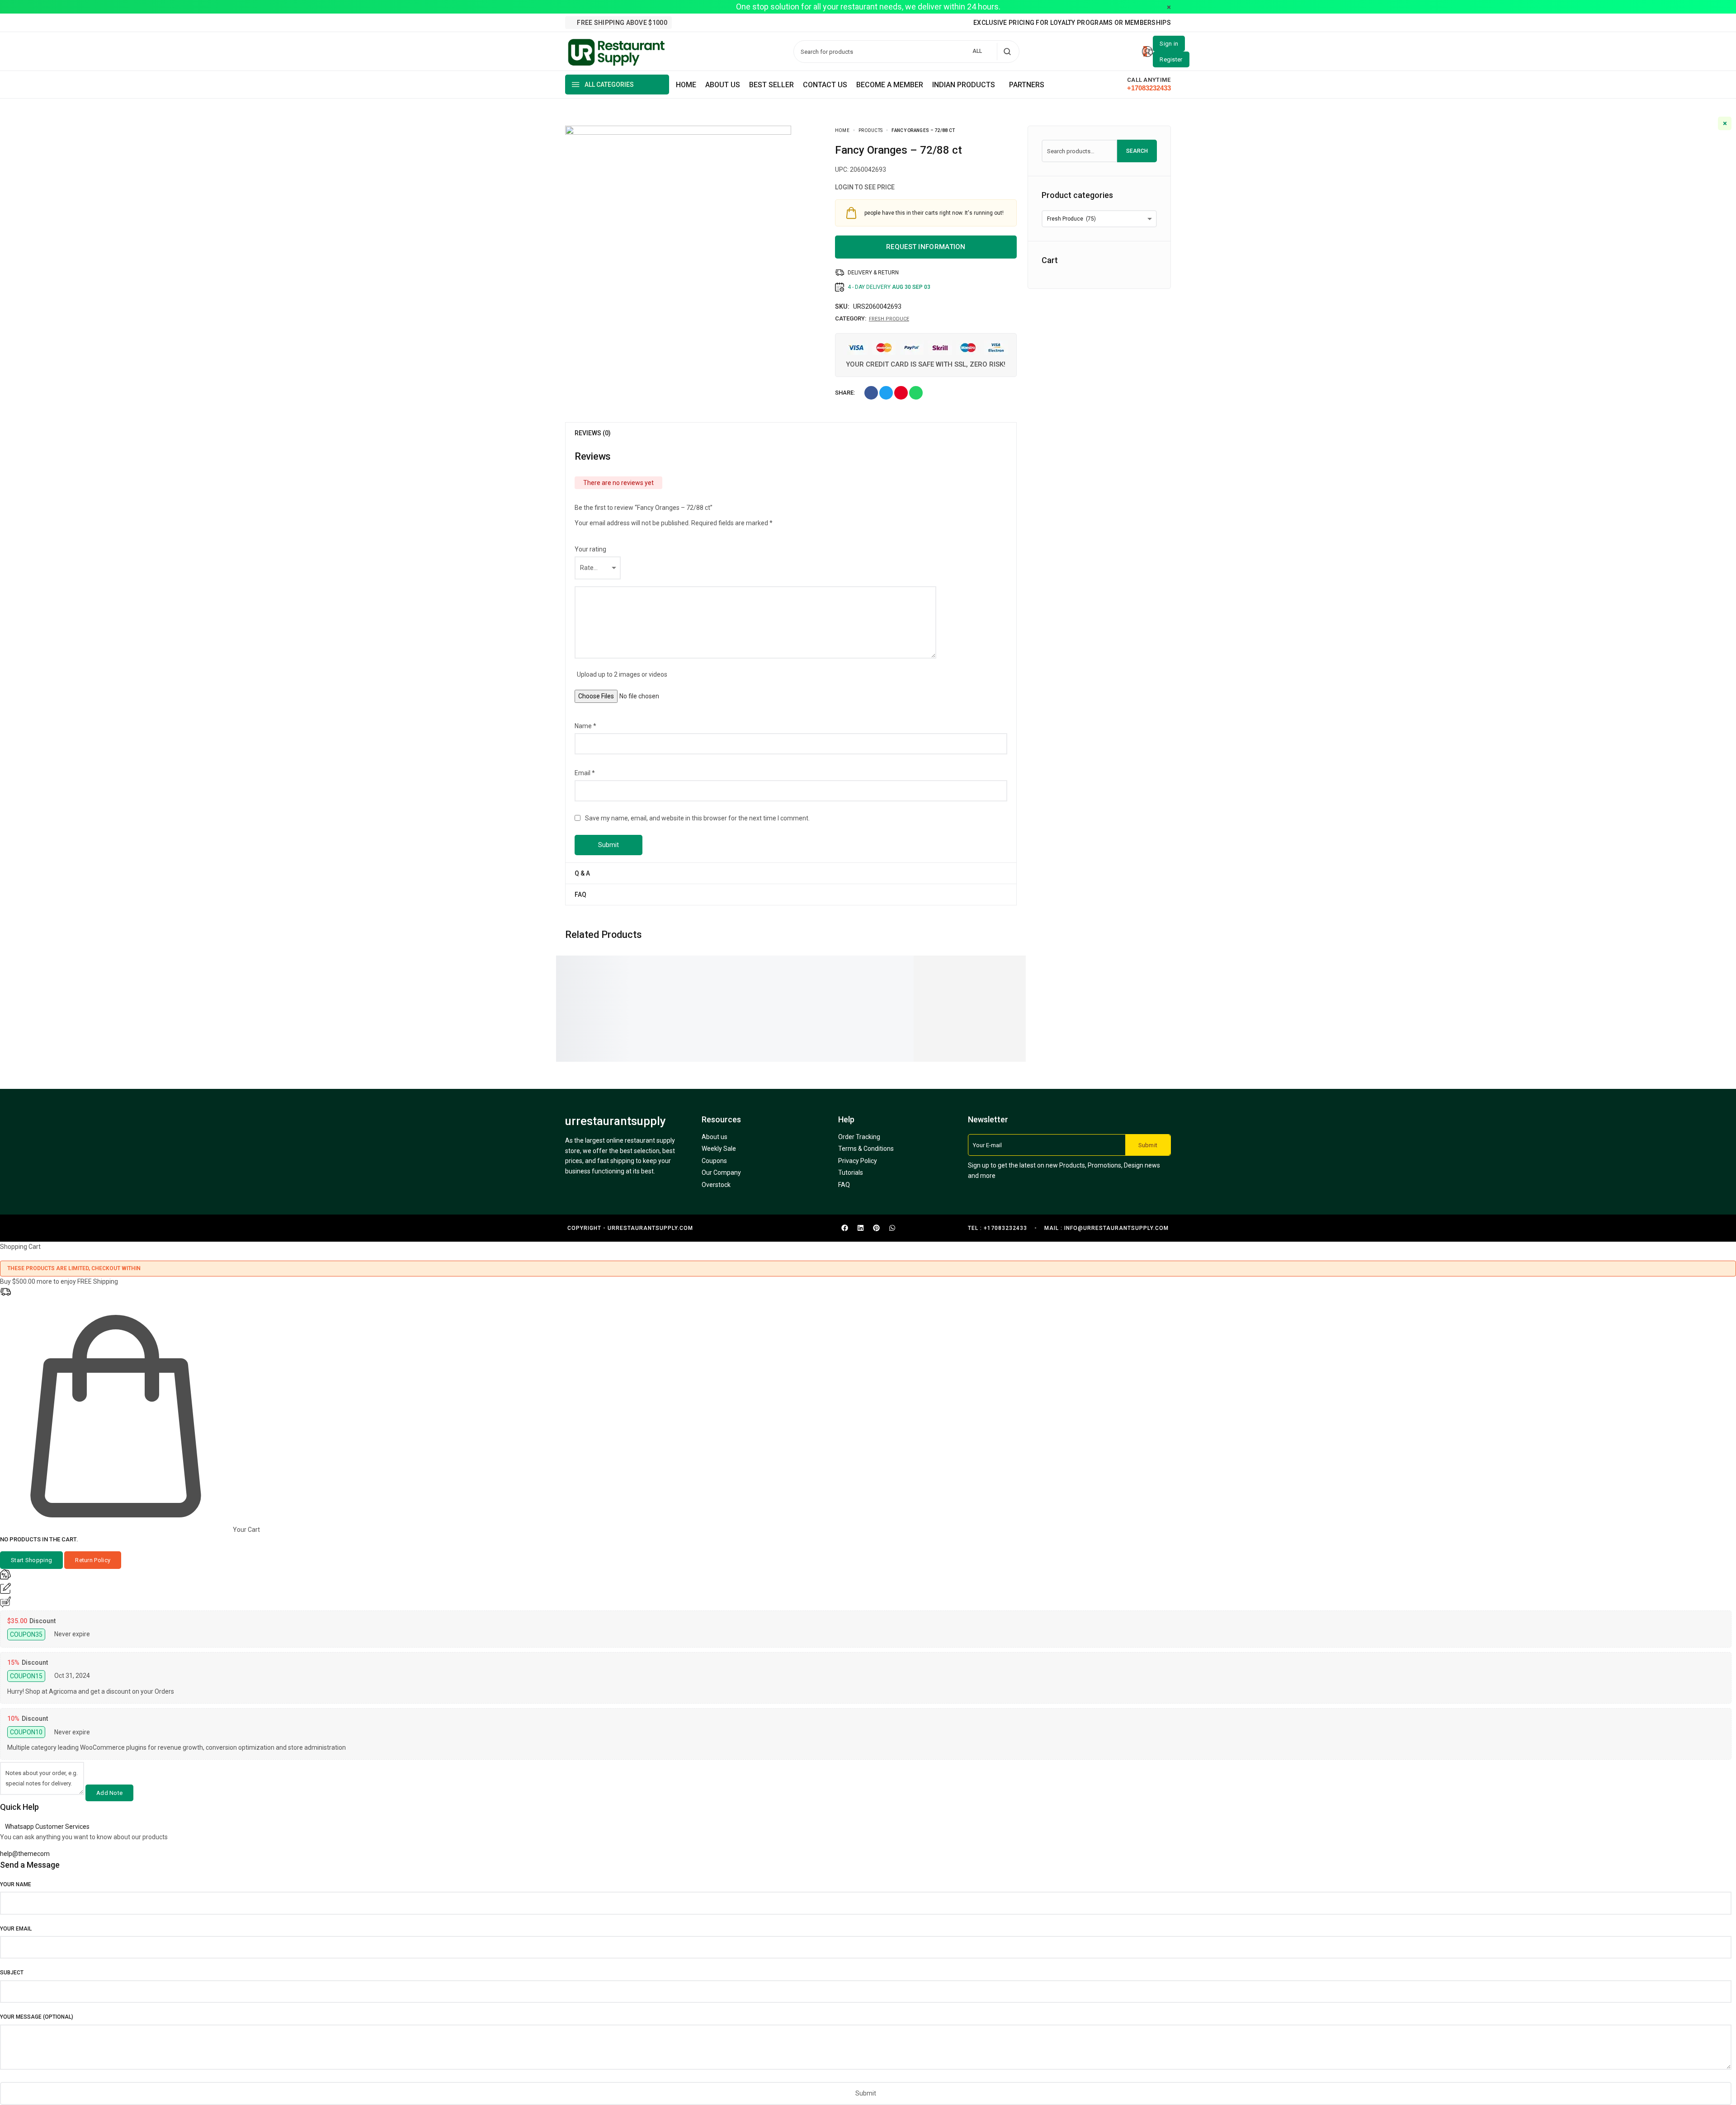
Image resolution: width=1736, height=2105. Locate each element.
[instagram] (697, 23)
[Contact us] (825, 85)
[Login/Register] (1147, 52)
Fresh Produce (889, 319)
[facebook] (684, 23)
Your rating (590, 549)
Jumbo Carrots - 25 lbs (905, 985)
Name (585, 726)
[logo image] (617, 51)
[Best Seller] (771, 85)
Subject (12, 1973)
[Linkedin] (860, 1228)
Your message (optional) (37, 2017)
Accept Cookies (1701, 2090)
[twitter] (710, 23)
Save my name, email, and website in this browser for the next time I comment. (697, 818)
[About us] (723, 85)
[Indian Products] (966, 85)
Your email (16, 1929)
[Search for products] (1007, 52)
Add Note (109, 1793)
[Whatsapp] (892, 1228)
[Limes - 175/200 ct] (993, 961)
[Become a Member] (890, 85)
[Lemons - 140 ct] (790, 961)
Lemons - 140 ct (793, 985)
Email (585, 773)
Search (1137, 151)
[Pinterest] (876, 1228)
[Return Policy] (93, 1560)
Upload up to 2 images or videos (622, 674)
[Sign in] (1169, 44)
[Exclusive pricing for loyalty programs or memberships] (1072, 23)
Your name (16, 1884)
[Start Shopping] (31, 1560)
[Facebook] (844, 1228)
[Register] (1171, 59)
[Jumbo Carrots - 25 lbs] (899, 961)
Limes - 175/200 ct (997, 985)
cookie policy (1614, 2083)
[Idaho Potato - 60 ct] (596, 961)
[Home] (686, 85)
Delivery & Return (873, 273)
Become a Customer (597, 1036)
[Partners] (1027, 85)
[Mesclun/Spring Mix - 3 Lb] (704, 961)
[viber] (723, 23)
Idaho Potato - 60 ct (601, 985)
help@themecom (25, 1854)
